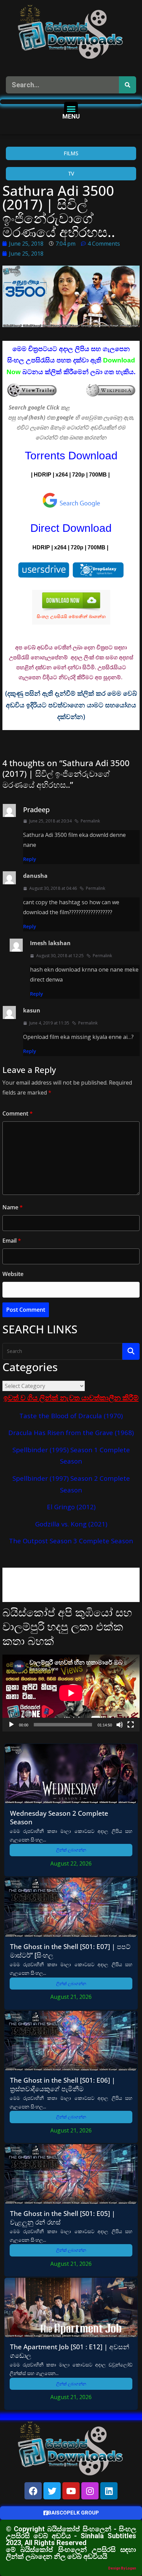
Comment (18, 1113)
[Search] (128, 85)
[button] (71, 109)
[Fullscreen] (131, 1725)
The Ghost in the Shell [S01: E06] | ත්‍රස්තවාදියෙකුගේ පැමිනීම (63, 2084)
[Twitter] (52, 2491)
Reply (30, 859)
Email (12, 1241)
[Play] (11, 1725)
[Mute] (120, 1725)
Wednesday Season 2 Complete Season (59, 1817)
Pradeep (36, 810)
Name (13, 1207)
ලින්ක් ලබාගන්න (71, 1850)
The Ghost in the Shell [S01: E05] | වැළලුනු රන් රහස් (63, 2218)
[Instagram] (90, 2491)
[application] (71, 1693)
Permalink (90, 821)
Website (13, 1274)
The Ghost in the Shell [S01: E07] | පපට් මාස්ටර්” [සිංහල (70, 1951)
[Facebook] (33, 2491)
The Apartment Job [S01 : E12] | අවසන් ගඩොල (70, 2351)
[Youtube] (71, 2491)
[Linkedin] (109, 2491)
